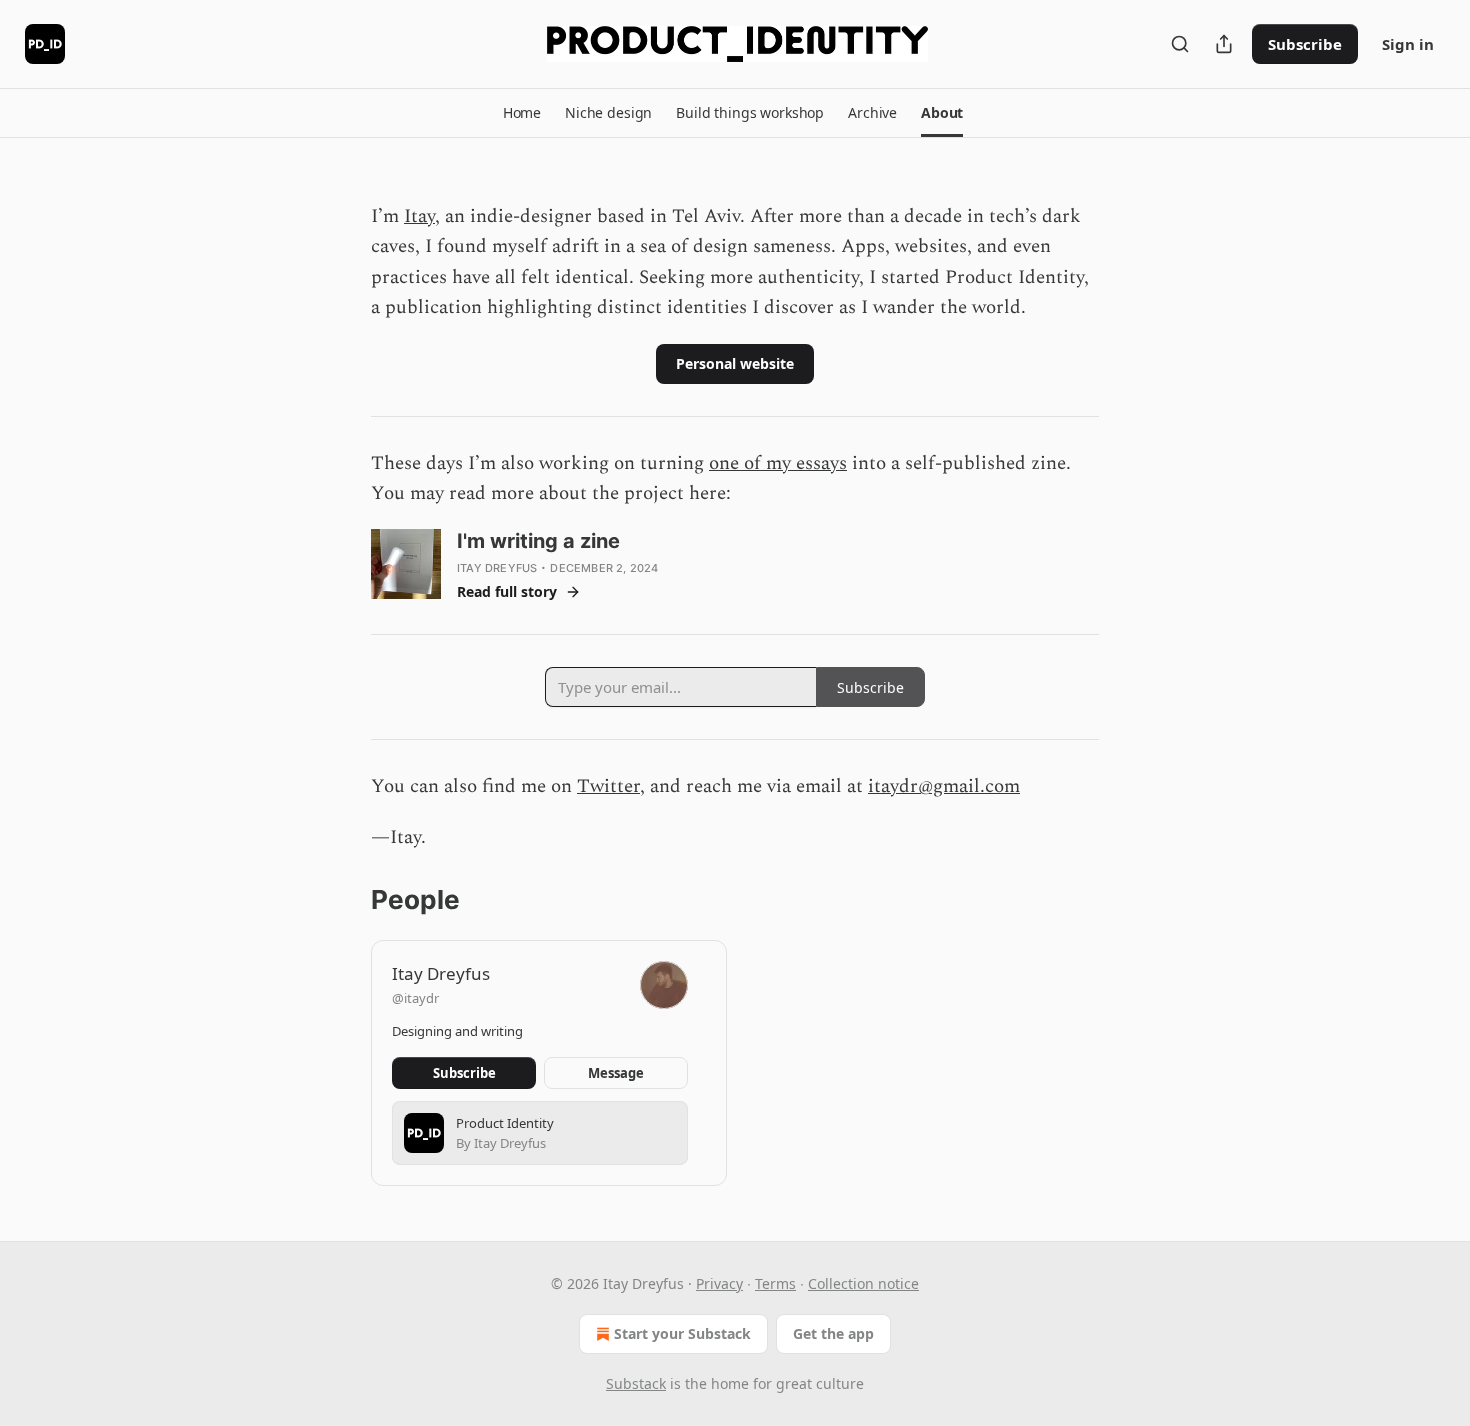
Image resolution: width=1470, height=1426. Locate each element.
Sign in (1408, 44)
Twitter (608, 786)
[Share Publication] (1224, 44)
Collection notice (863, 1283)
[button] (522, 113)
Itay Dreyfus (497, 568)
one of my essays (778, 463)
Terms (775, 1283)
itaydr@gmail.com (944, 786)
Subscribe (1305, 44)
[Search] (1180, 44)
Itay (419, 216)
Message (616, 1073)
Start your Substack (682, 1333)
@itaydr (415, 998)
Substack (636, 1383)
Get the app (833, 1333)
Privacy (719, 1283)
